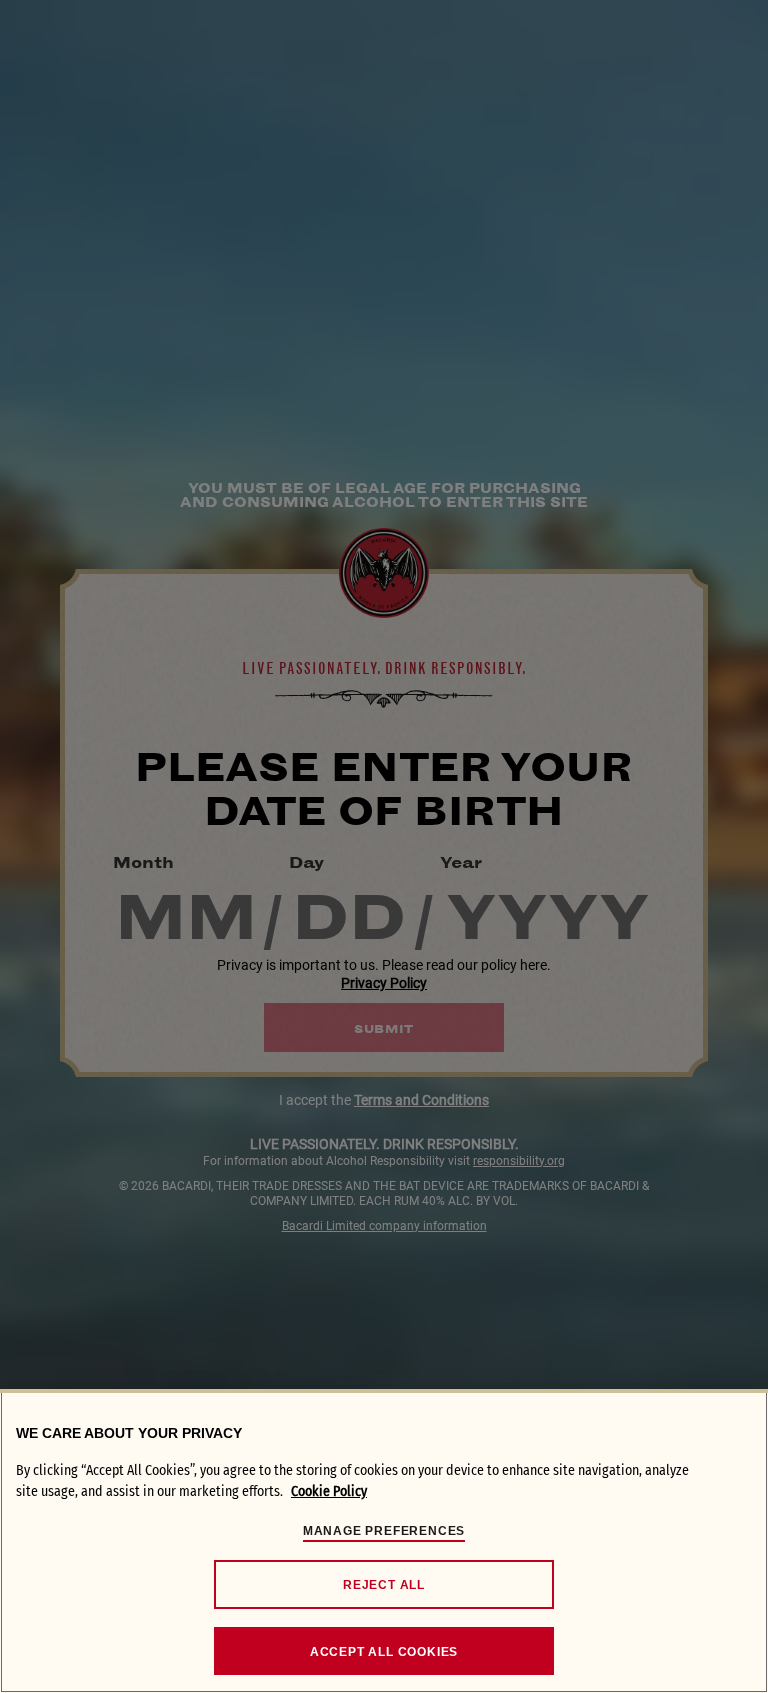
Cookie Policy (329, 1491)
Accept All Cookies (384, 1652)
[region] (384, 1541)
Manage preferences (384, 1531)
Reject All (384, 1585)
